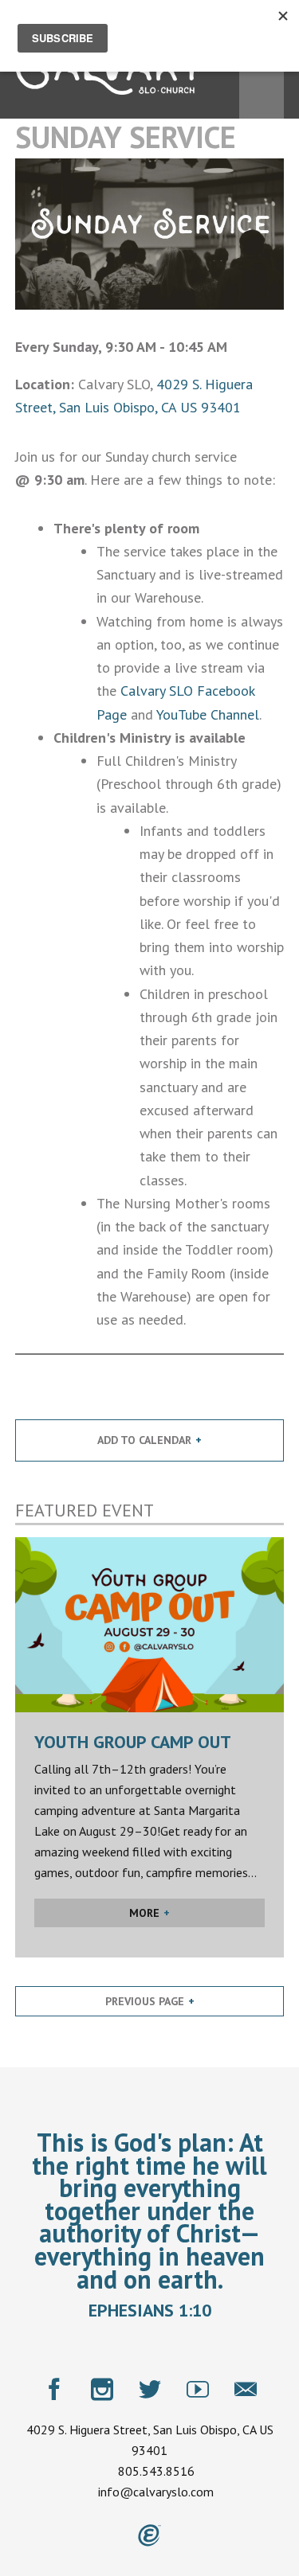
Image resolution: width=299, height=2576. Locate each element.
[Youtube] (198, 2389)
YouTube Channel (208, 714)
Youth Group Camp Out (133, 1742)
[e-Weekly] (246, 2389)
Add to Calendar (144, 1440)
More (144, 1913)
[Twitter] (150, 2389)
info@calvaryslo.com (156, 2492)
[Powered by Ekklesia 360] (149, 2535)
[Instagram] (102, 2389)
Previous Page (145, 2001)
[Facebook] (54, 2389)
